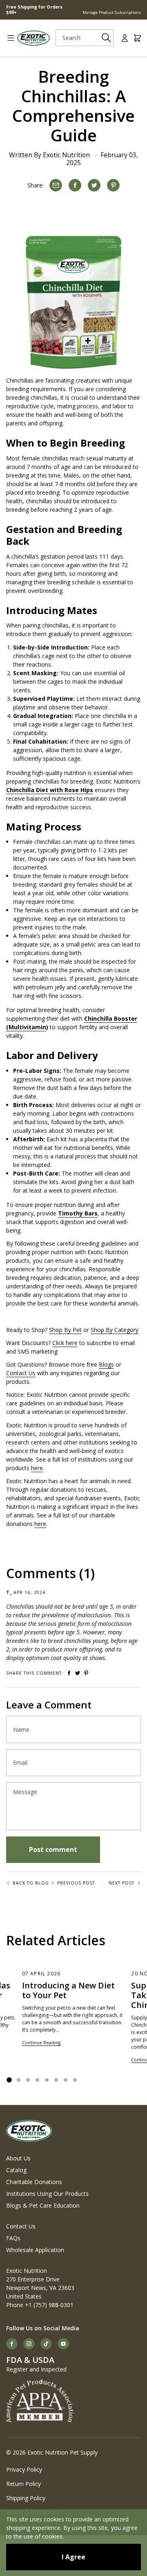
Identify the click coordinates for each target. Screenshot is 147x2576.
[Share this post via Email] (56, 185)
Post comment (53, 1849)
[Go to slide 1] (9, 2080)
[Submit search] (106, 38)
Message (25, 1792)
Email (20, 1763)
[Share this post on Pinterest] (113, 185)
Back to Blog (31, 1883)
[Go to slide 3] (28, 2080)
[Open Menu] (8, 38)
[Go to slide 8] (75, 2080)
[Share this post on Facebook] (75, 185)
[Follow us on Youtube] (63, 2344)
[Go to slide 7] (66, 2080)
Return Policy (23, 2484)
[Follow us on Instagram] (29, 2344)
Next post (121, 1883)
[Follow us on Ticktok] (46, 2344)
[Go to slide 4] (37, 2080)
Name (21, 1730)
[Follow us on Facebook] (12, 2344)
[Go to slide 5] (47, 2080)
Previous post (76, 1883)
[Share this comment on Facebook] (69, 1673)
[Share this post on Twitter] (94, 185)
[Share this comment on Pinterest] (86, 1673)
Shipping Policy (26, 2498)
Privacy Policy (24, 2469)
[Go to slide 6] (56, 2080)
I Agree (73, 2557)
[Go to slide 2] (19, 2080)
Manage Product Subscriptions (112, 12)
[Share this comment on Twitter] (78, 1673)
